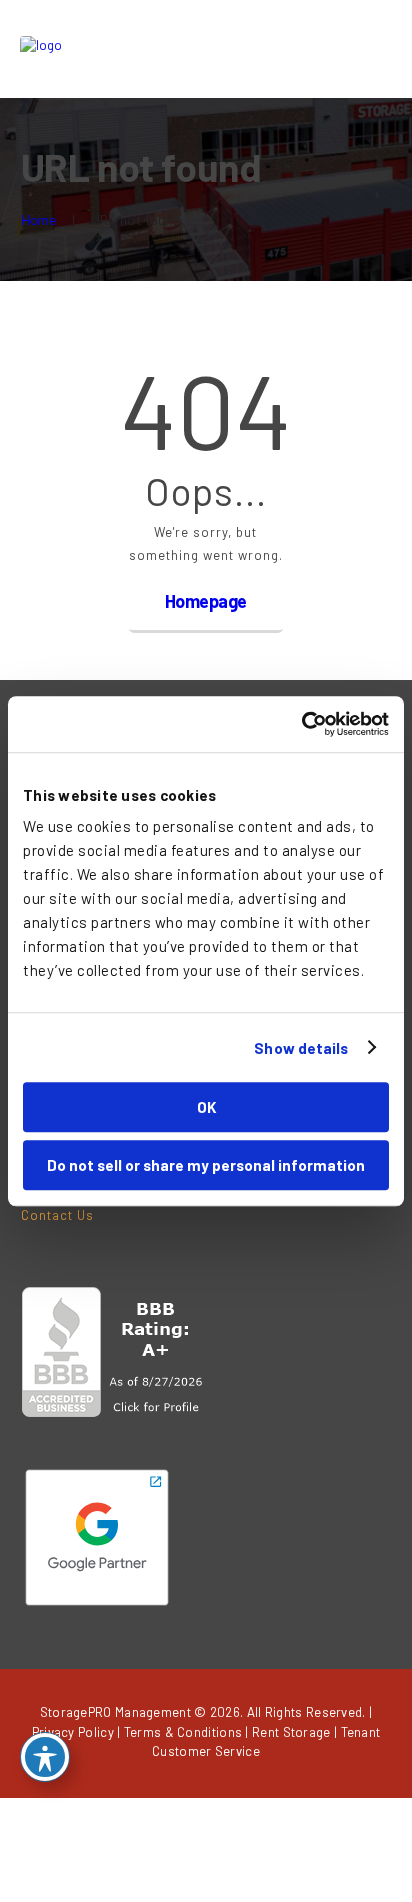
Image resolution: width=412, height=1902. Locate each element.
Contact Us (58, 1215)
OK (206, 1107)
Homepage (206, 601)
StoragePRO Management (115, 1712)
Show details (301, 1048)
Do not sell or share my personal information (206, 1165)
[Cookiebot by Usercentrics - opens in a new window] (301, 724)
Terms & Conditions (183, 1732)
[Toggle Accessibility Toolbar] (45, 1757)
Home (39, 219)
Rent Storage (291, 1732)
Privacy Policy (73, 1732)
